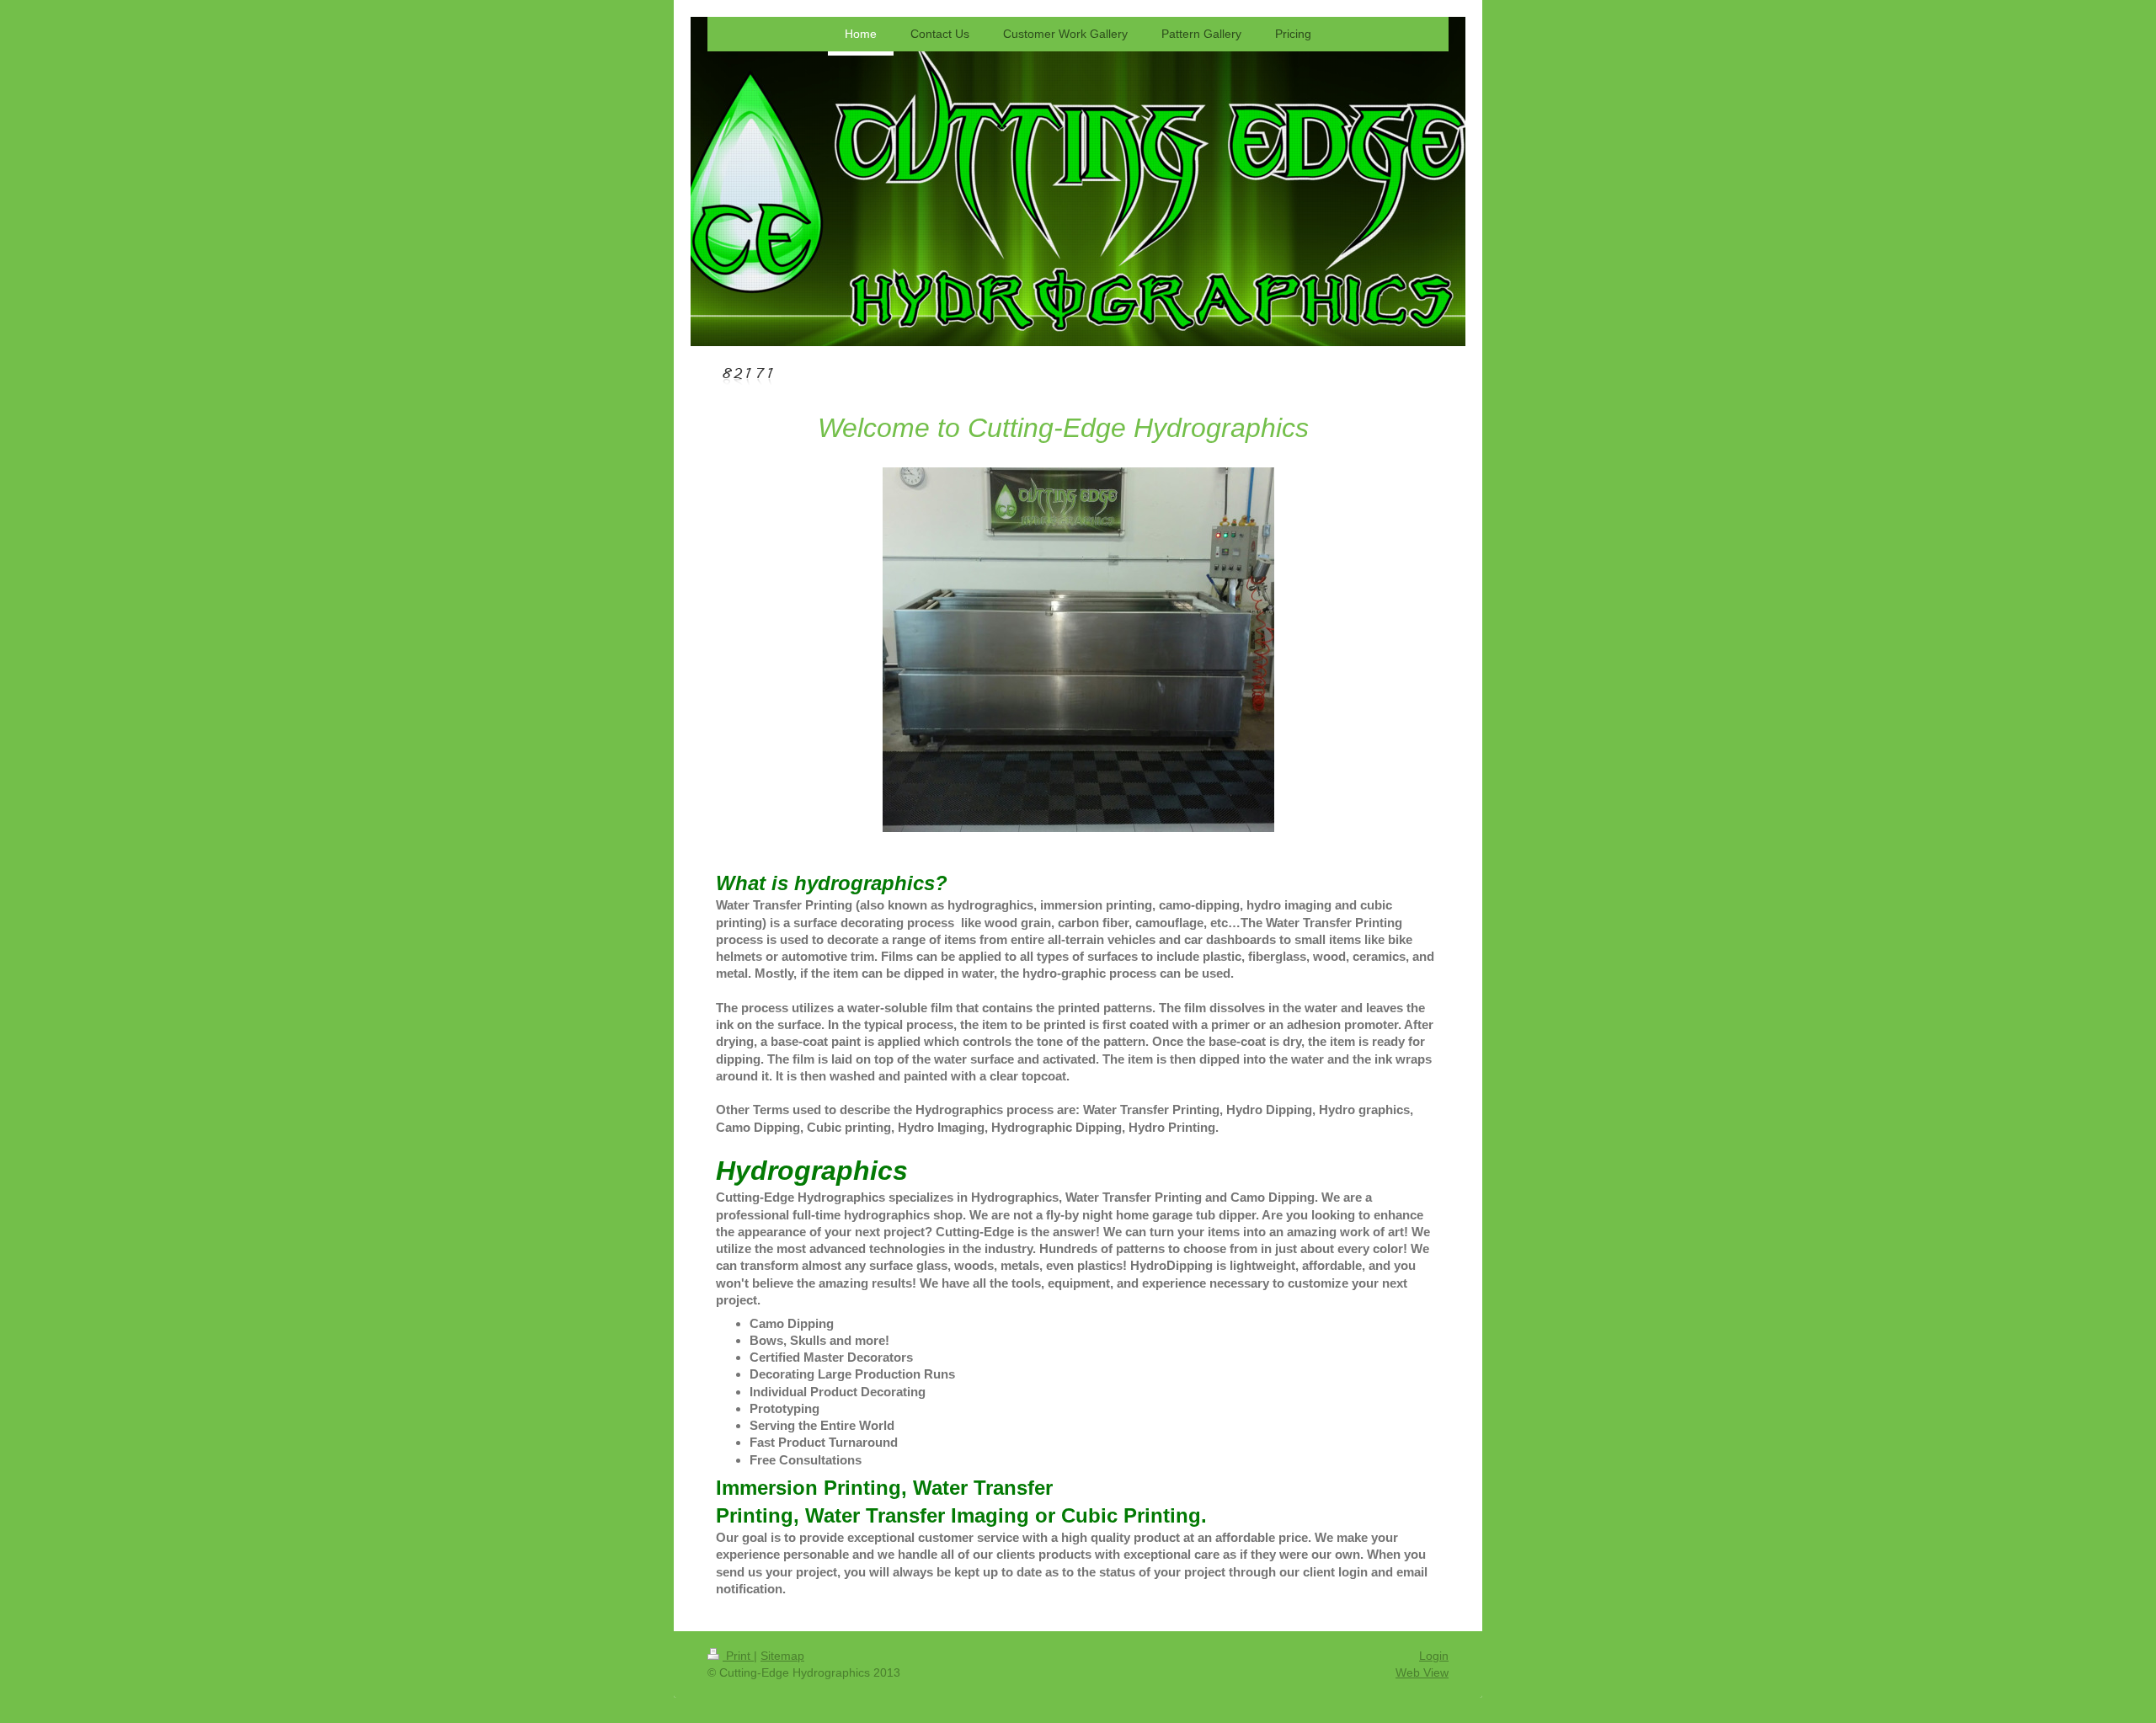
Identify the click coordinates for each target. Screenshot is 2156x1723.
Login (1434, 1656)
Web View (1422, 1672)
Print (738, 1656)
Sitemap (782, 1656)
